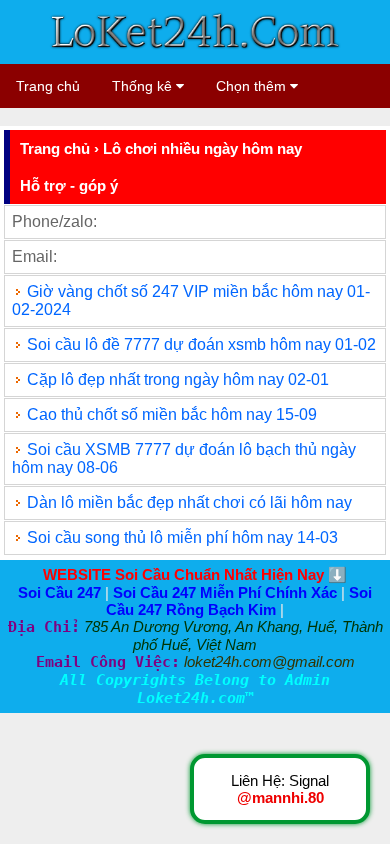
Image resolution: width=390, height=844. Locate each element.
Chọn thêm (253, 86)
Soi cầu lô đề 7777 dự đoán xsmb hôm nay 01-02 (201, 344)
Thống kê (144, 86)
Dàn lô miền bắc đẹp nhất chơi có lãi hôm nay (189, 502)
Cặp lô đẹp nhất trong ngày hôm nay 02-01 (178, 379)
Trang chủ (48, 86)
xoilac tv (175, 116)
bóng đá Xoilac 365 (69, 116)
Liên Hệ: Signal (280, 789)
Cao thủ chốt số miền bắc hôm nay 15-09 (172, 414)
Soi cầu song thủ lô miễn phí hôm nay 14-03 (182, 537)
